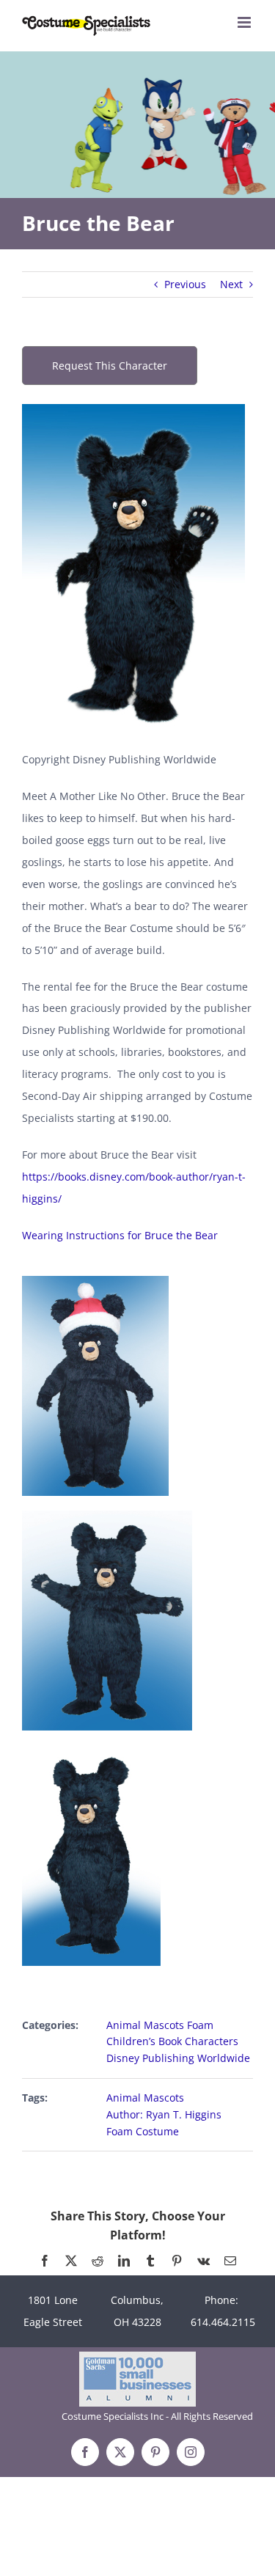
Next (231, 284)
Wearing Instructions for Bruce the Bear (120, 1235)
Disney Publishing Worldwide (178, 2058)
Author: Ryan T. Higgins (164, 2114)
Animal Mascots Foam (160, 2025)
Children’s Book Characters (172, 2041)
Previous (185, 284)
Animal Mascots (145, 2098)
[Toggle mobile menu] (245, 22)
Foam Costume (143, 2131)
